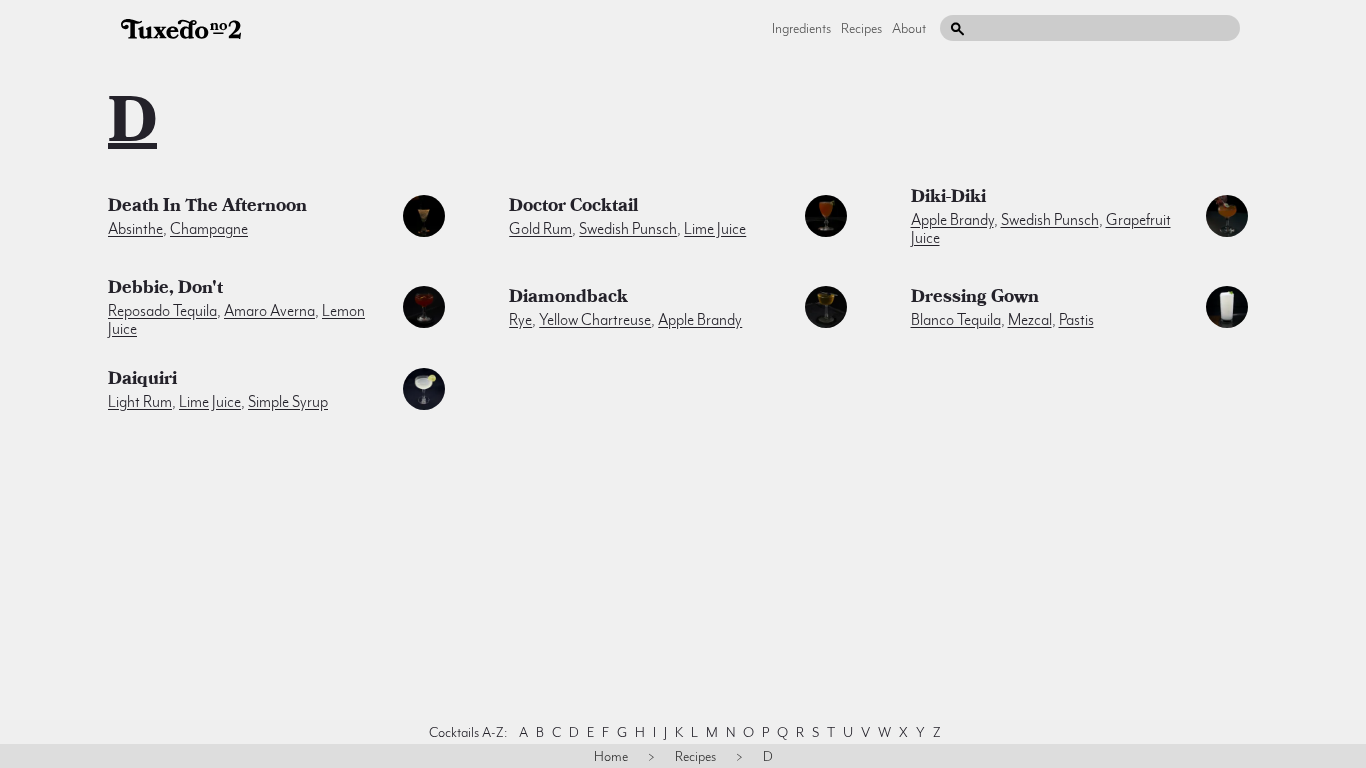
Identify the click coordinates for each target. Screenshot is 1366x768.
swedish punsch (628, 229)
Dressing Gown (975, 299)
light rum (140, 402)
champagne (209, 229)
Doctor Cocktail (573, 208)
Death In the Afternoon (207, 208)
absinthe (135, 229)
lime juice (715, 229)
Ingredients (801, 28)
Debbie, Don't (165, 290)
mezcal (1030, 320)
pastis (1076, 320)
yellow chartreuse (595, 320)
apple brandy (952, 220)
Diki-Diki (948, 199)
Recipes (861, 28)
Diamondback (568, 299)
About (909, 28)
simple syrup (288, 402)
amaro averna (269, 311)
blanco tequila (956, 320)
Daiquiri (142, 381)
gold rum (540, 229)
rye (520, 320)
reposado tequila (162, 311)
